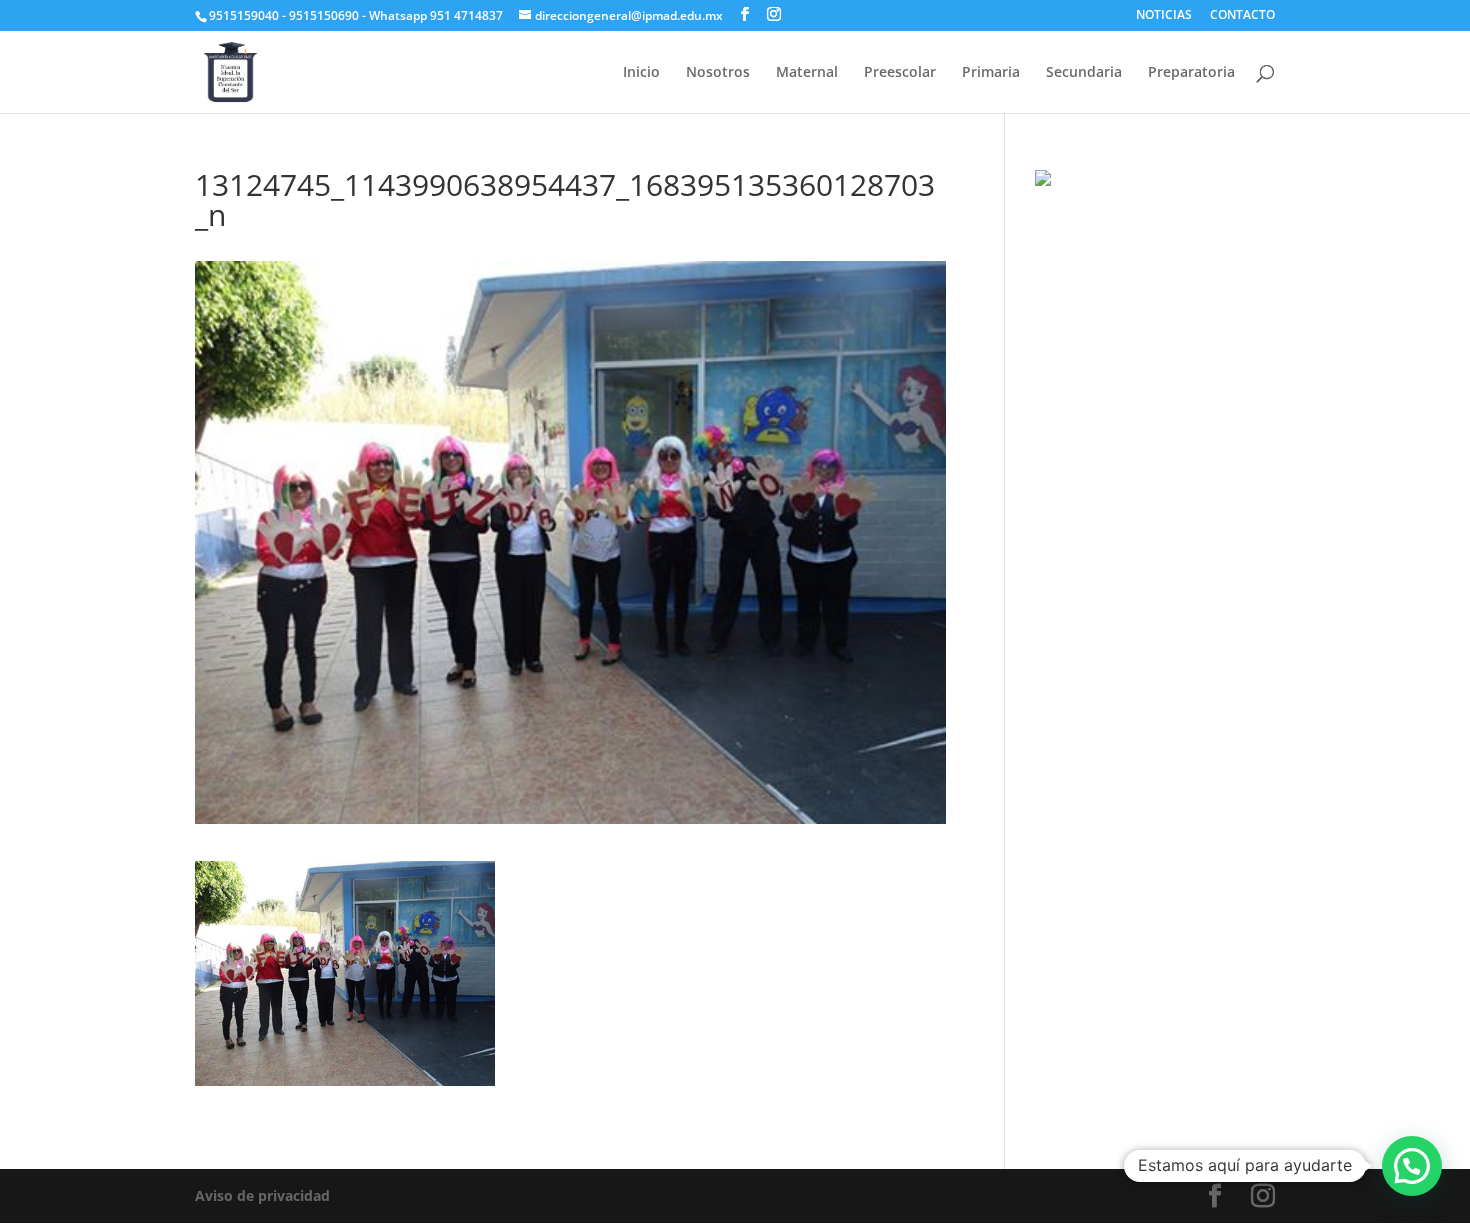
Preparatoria (1191, 73)
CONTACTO (1242, 16)
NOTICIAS (1164, 16)
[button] (1412, 1166)
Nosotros (718, 73)
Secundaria (1084, 73)
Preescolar (900, 73)
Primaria (991, 73)
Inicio (641, 73)
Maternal (807, 73)
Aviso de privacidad (262, 1195)
